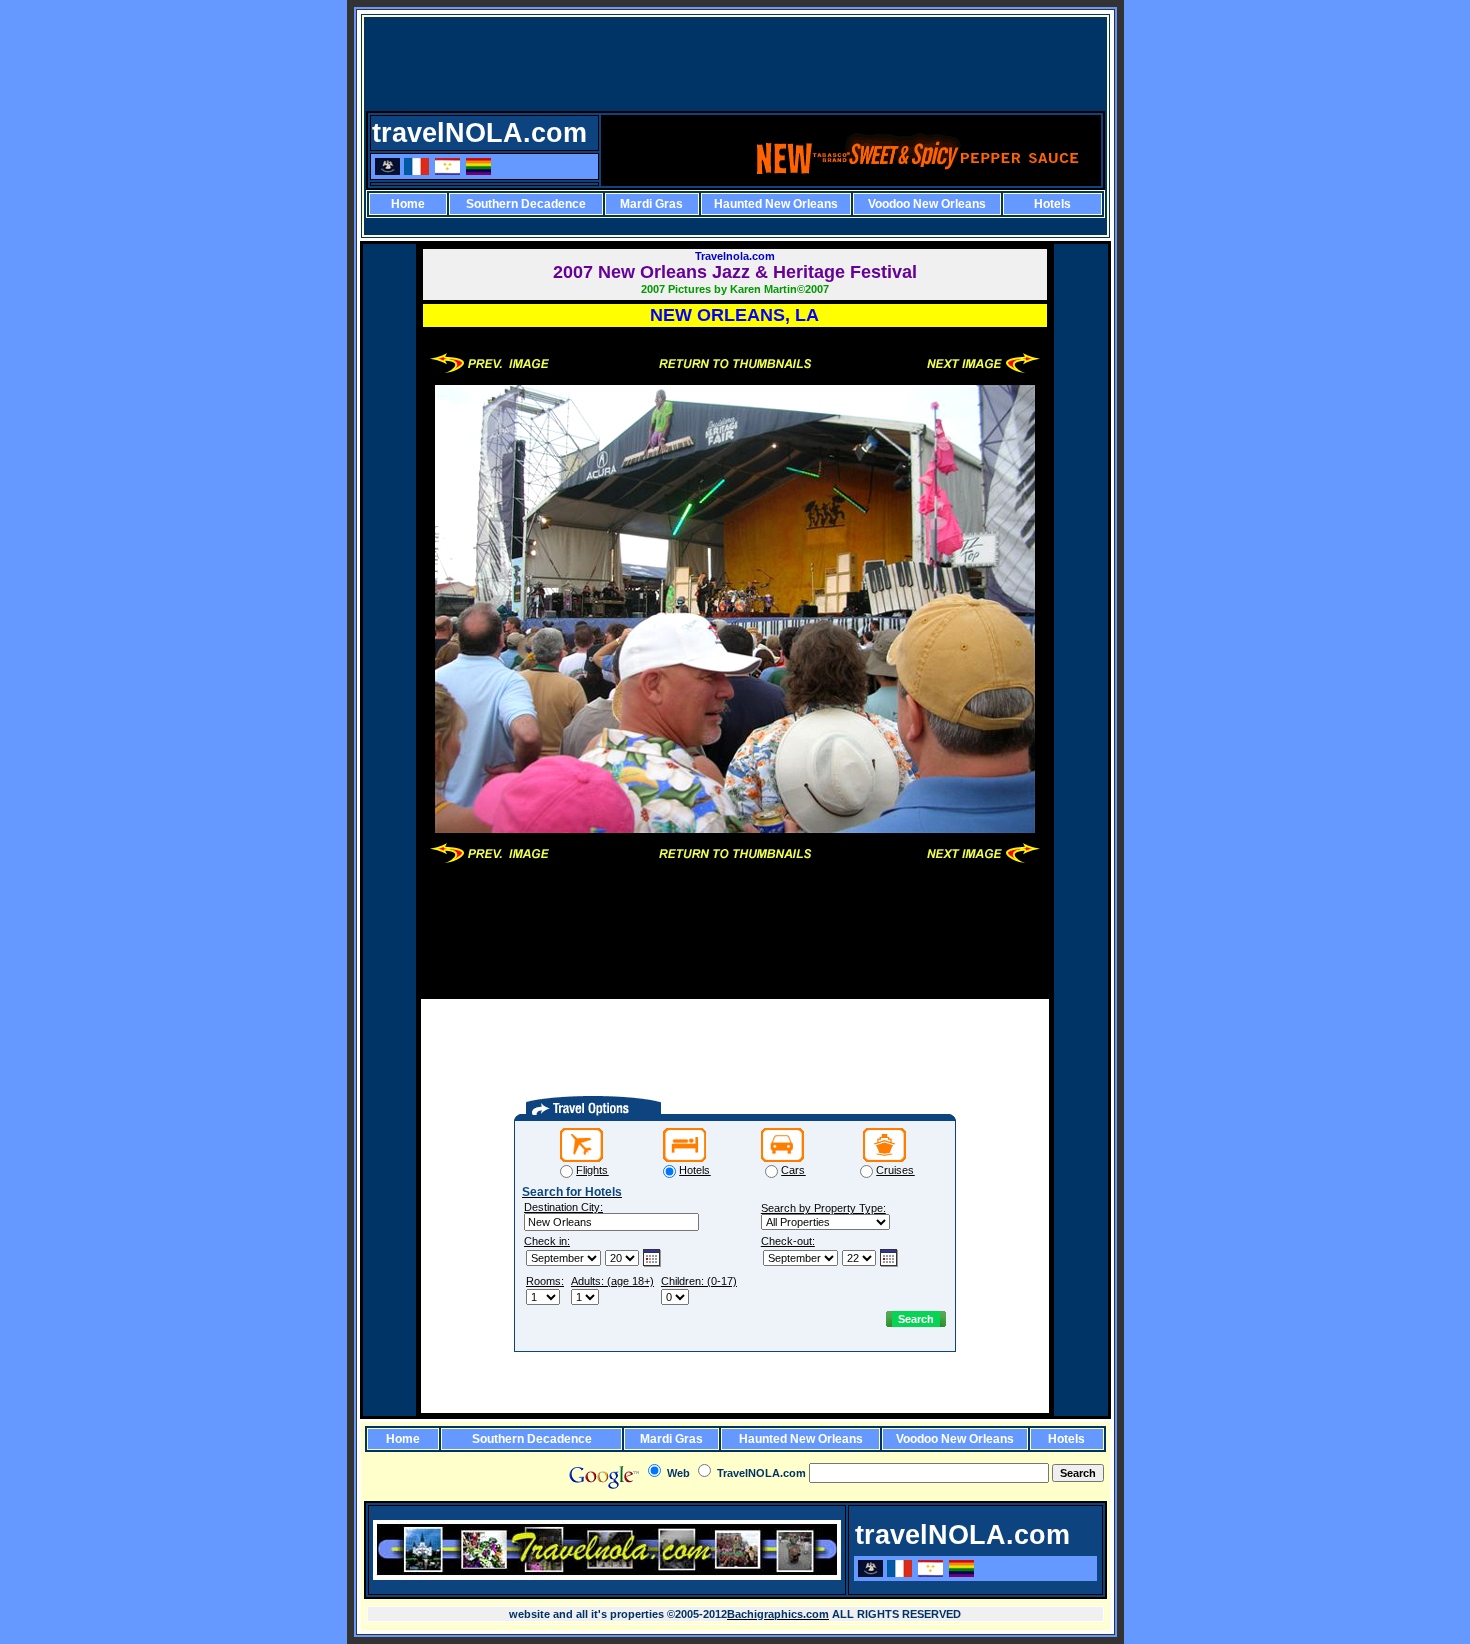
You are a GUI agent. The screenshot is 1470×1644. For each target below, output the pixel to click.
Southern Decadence (526, 204)
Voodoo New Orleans (927, 204)
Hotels (1052, 204)
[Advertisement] (737, 64)
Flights (592, 1170)
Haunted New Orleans (776, 204)
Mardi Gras (651, 204)
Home (408, 204)
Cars (793, 1170)
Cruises (895, 1170)
